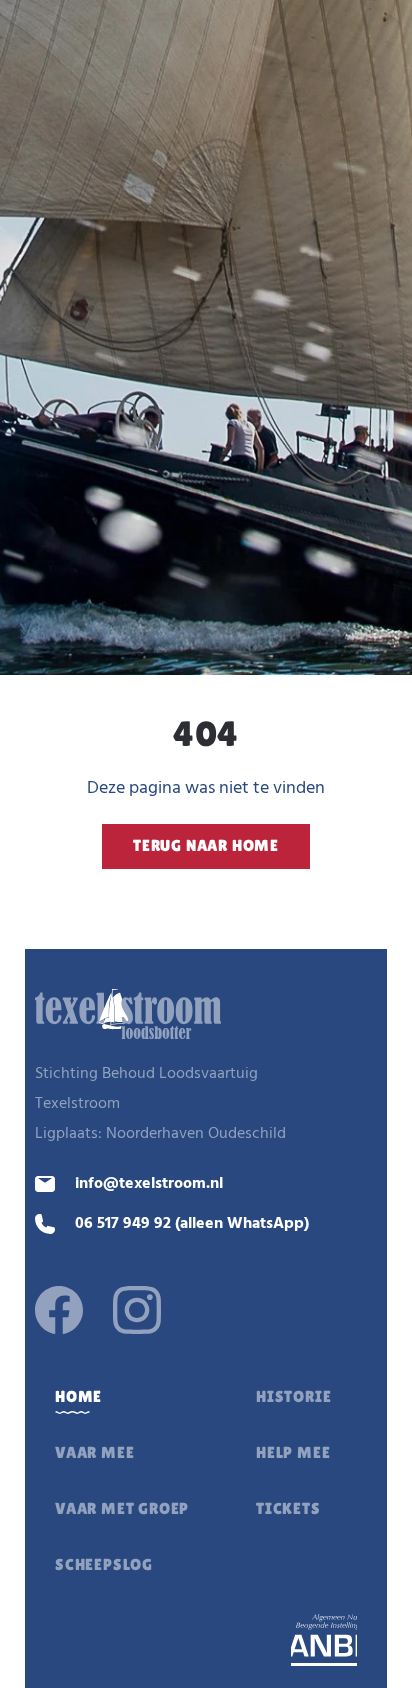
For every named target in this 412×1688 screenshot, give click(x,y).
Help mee (293, 1452)
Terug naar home (206, 845)
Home (78, 1396)
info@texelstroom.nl (149, 1184)
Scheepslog (104, 1564)
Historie (293, 1396)
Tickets (288, 1508)
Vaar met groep (122, 1508)
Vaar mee (94, 1452)
